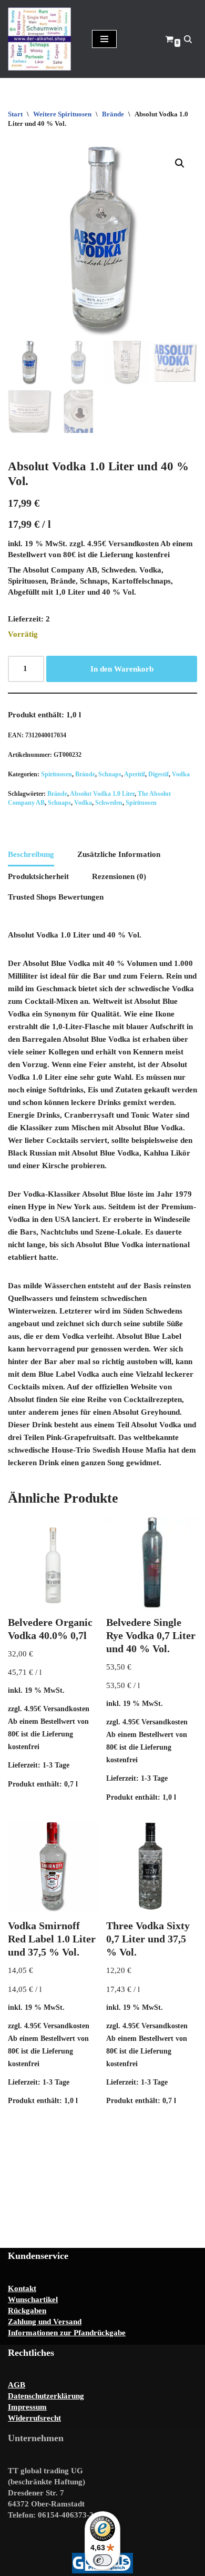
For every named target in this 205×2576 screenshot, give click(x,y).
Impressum (27, 2407)
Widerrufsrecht (34, 2418)
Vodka (181, 774)
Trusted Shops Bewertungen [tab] (56, 897)
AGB (17, 2385)
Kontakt (22, 2288)
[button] (180, 163)
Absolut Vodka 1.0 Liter (102, 794)
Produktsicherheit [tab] (38, 876)
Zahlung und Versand (45, 2322)
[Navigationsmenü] (104, 39)
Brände (113, 114)
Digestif (158, 774)
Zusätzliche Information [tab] (119, 854)
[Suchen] (188, 39)
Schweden (109, 803)
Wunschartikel (33, 2299)
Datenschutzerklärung (46, 2396)
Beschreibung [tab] (31, 854)
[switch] (102, 2560)
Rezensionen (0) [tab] (119, 876)
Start (15, 114)
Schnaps (110, 774)
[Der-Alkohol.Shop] (42, 39)
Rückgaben (27, 2311)
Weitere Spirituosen (62, 114)
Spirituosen (57, 774)
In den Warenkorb (122, 669)
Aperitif (135, 774)
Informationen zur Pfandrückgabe (67, 2333)
